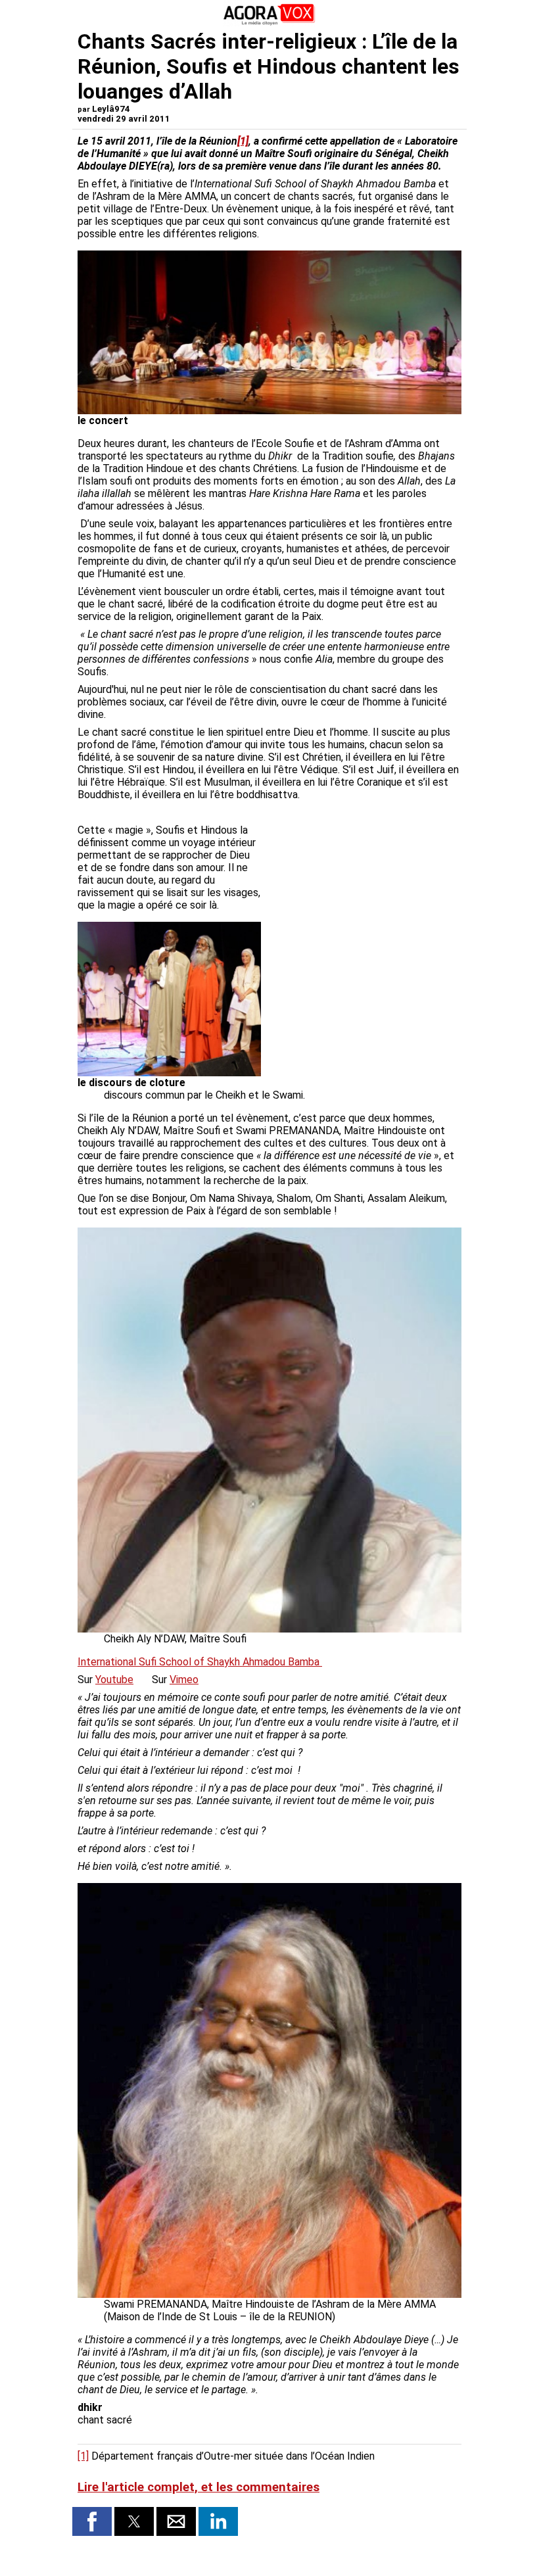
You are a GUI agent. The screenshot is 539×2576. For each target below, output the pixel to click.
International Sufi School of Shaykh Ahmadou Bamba (200, 1662)
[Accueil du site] (269, 23)
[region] (363, 875)
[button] (92, 2521)
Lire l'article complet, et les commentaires (199, 2487)
